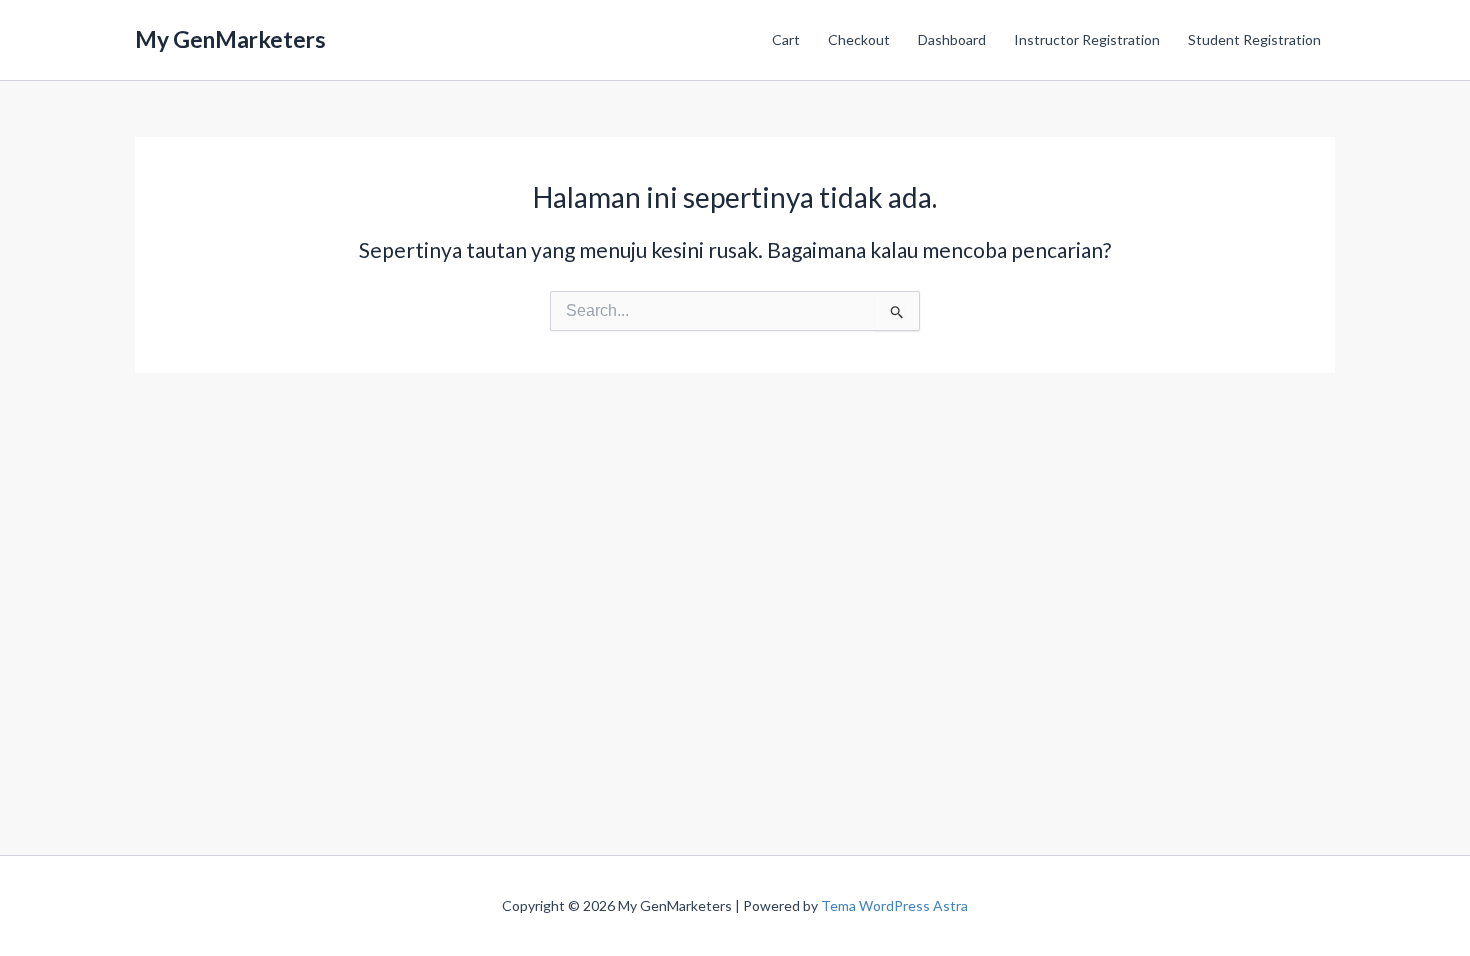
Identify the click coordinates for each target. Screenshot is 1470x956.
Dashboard (952, 39)
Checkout (859, 39)
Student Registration (1254, 39)
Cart (786, 39)
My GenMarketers (230, 39)
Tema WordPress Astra (894, 905)
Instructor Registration (1087, 39)
